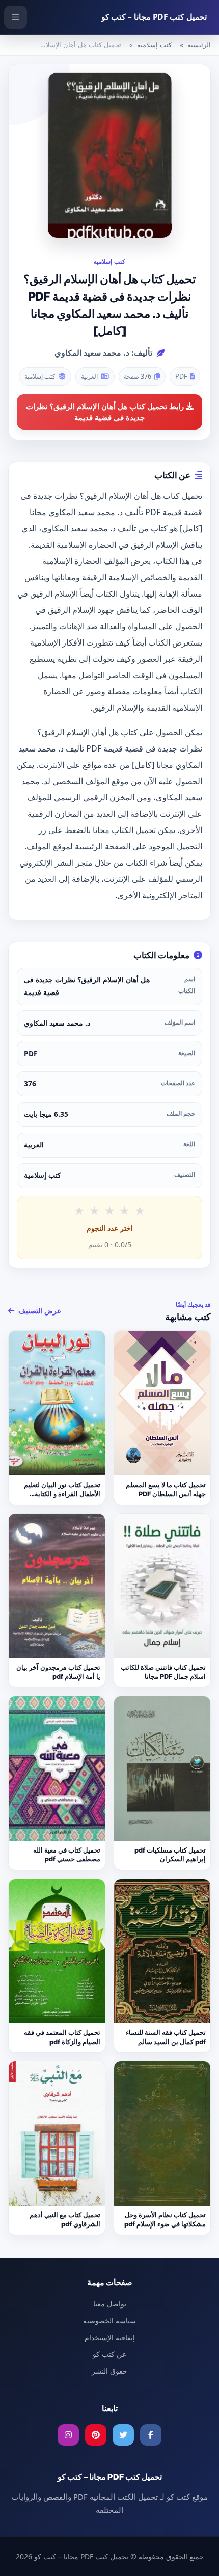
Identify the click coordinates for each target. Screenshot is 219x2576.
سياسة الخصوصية (109, 2320)
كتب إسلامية (154, 45)
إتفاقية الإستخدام (110, 2337)
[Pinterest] (96, 2435)
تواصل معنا (110, 2304)
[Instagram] (68, 2435)
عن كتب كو (109, 2354)
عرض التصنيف (39, 1311)
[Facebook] (151, 2435)
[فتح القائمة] (16, 17)
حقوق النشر (109, 2371)
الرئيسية (199, 45)
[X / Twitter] (123, 2435)
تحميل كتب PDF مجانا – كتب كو (154, 17)
